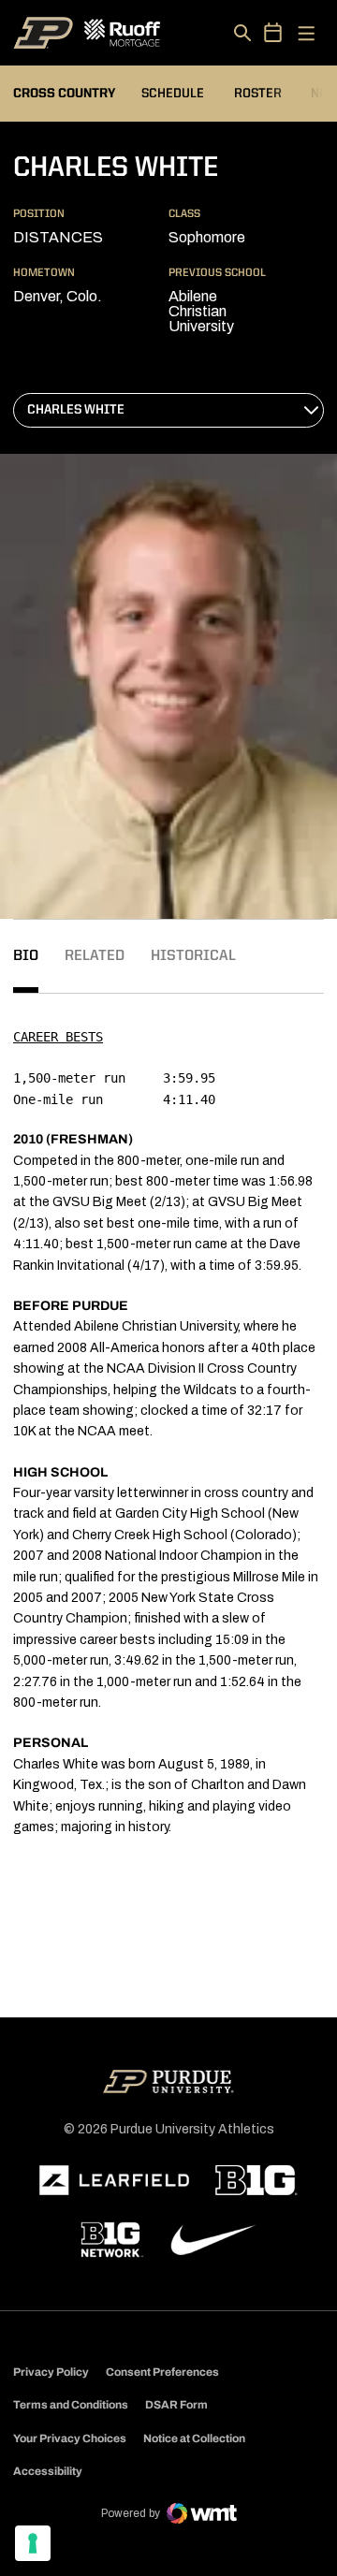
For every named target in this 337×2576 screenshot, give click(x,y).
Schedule (173, 94)
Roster (258, 94)
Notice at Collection (194, 2438)
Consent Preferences (162, 2372)
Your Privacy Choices (70, 2438)
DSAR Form (176, 2405)
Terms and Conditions (71, 2405)
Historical (193, 956)
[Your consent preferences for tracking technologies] (33, 2543)
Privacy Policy (51, 2372)
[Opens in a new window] (114, 2180)
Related (95, 956)
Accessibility (48, 2471)
